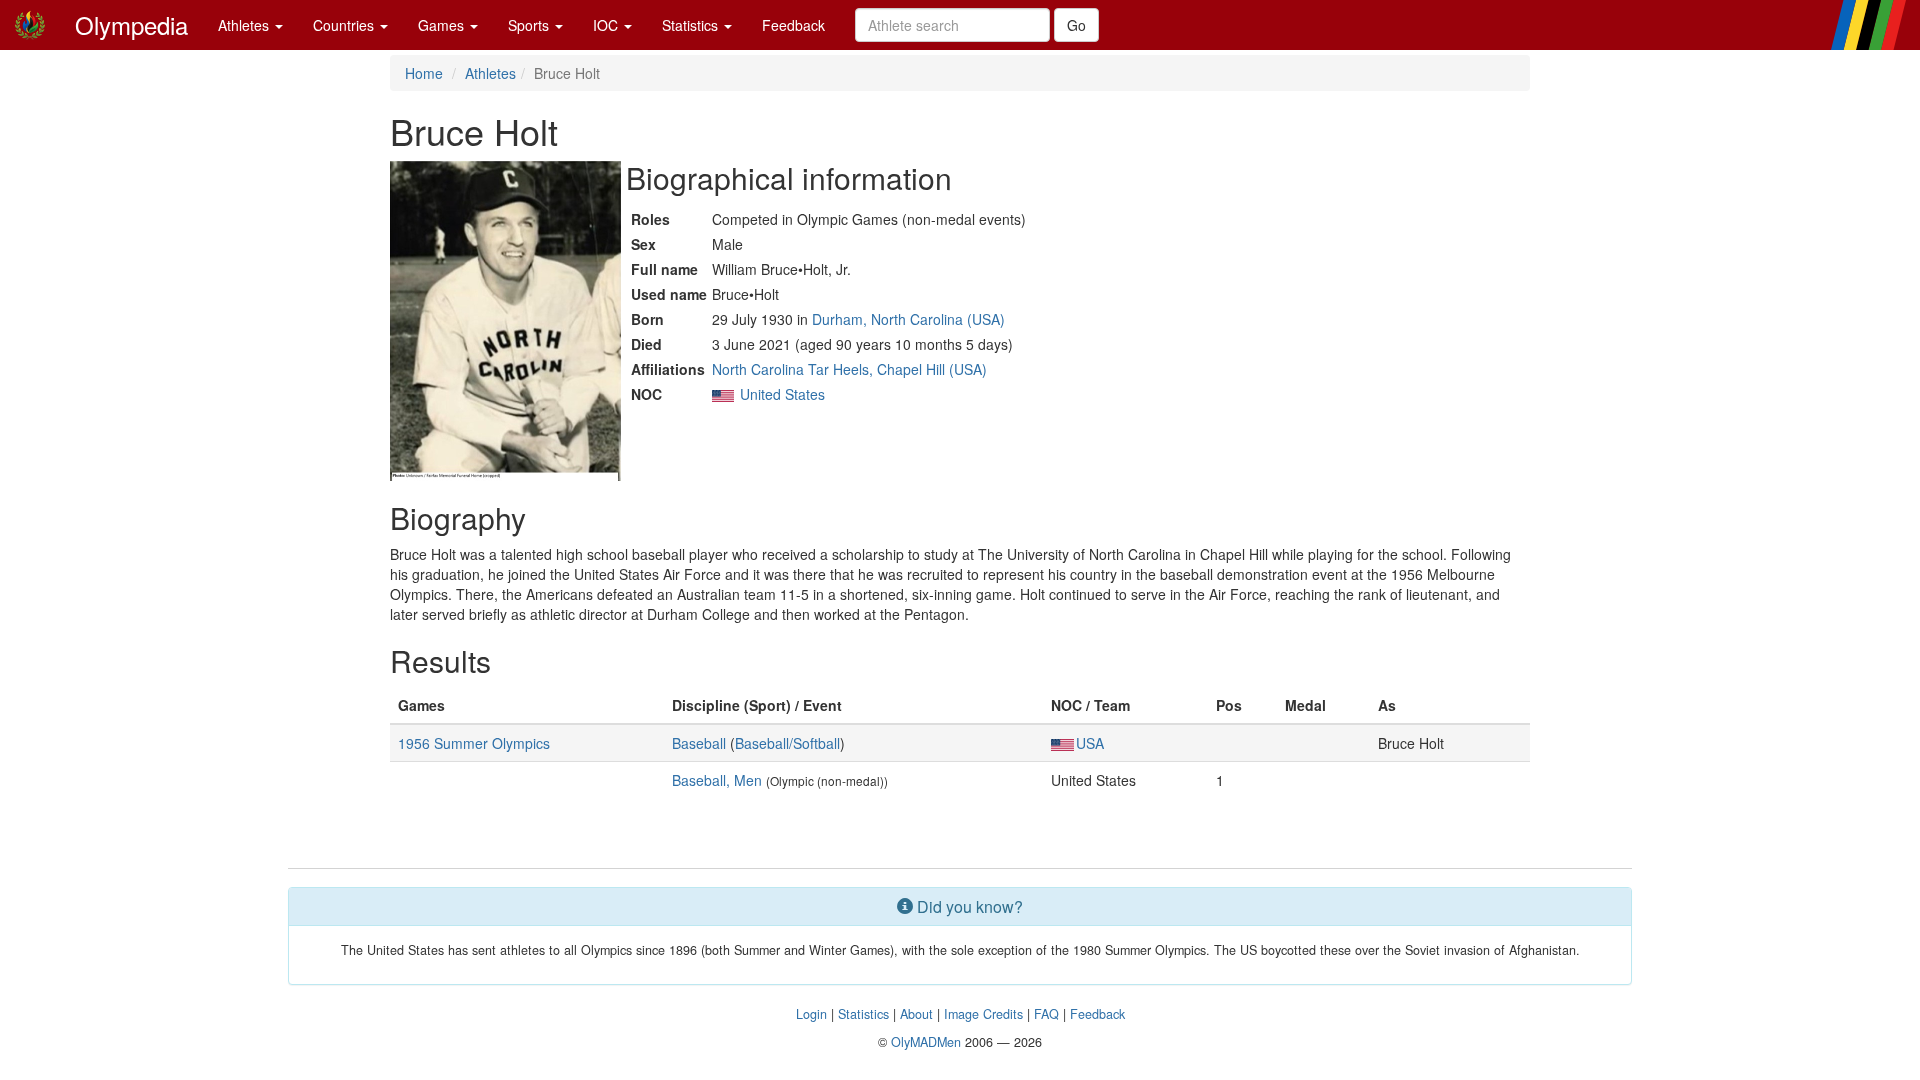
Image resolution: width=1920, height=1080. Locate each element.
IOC (607, 25)
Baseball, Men (717, 780)
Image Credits (983, 1014)
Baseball (699, 743)
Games (443, 25)
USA (1090, 743)
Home (424, 73)
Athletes (245, 25)
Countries (345, 25)
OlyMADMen (926, 1042)
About (916, 1014)
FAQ (1046, 1014)
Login (811, 1014)
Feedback (793, 25)
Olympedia (131, 24)
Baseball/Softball (787, 743)
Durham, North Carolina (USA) (908, 319)
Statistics (692, 25)
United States (782, 394)
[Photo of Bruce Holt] (505, 321)
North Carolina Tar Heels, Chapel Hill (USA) (849, 369)
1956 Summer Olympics (474, 743)
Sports (530, 25)
